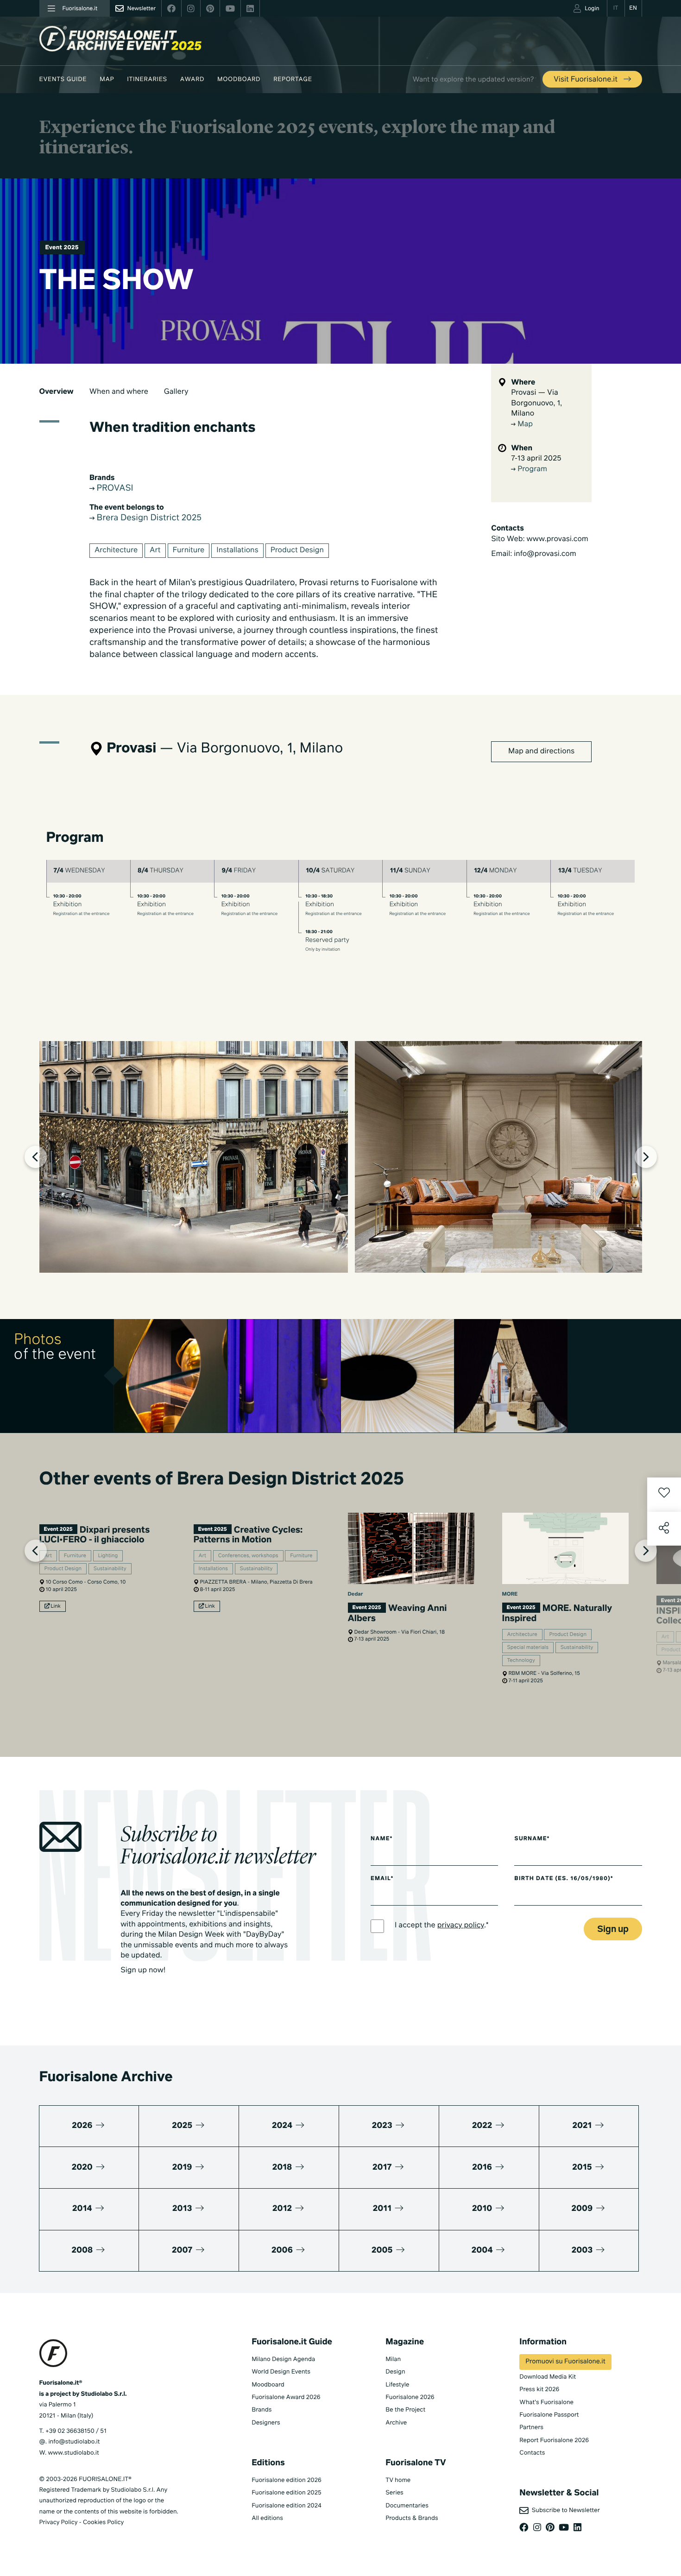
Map (107, 79)
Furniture (189, 550)
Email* (382, 1879)
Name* (382, 1839)
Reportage (293, 79)
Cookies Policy (103, 2522)
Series (394, 2493)
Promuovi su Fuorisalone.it (565, 2362)
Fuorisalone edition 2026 (287, 2480)
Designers (266, 2423)
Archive (396, 2423)
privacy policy (461, 1926)
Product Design (297, 550)
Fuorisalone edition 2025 (287, 2493)
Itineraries (147, 79)
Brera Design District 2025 (148, 518)
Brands (262, 2410)
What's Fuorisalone (546, 2402)
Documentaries (407, 2506)
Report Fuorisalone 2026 (554, 2440)
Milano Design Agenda (283, 2359)
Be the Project (405, 2410)
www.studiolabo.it (74, 2453)
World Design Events (281, 2372)
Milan (393, 2359)
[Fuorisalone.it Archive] (120, 39)
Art (155, 550)
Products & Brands (412, 2518)
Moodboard (239, 79)
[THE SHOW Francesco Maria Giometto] (171, 1376)
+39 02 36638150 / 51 (76, 2431)
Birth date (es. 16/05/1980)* (564, 1879)
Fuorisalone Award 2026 (286, 2397)
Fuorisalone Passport (549, 2415)
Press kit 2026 (539, 2390)
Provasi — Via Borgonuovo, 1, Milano (536, 403)
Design (395, 2372)
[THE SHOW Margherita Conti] (511, 1376)
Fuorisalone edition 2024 (287, 2506)
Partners (531, 2428)
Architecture (116, 550)
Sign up (613, 1929)
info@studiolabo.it (74, 2442)
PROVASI (114, 489)
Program (531, 469)
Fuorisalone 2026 (410, 2397)
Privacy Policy (59, 2522)
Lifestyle (397, 2385)
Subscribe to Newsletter (564, 2510)
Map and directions (541, 751)
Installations (237, 550)
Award (192, 79)
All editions (267, 2518)
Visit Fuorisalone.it (586, 80)
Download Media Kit (548, 2377)
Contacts (532, 2453)
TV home (398, 2480)
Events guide (63, 79)
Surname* (532, 1839)
